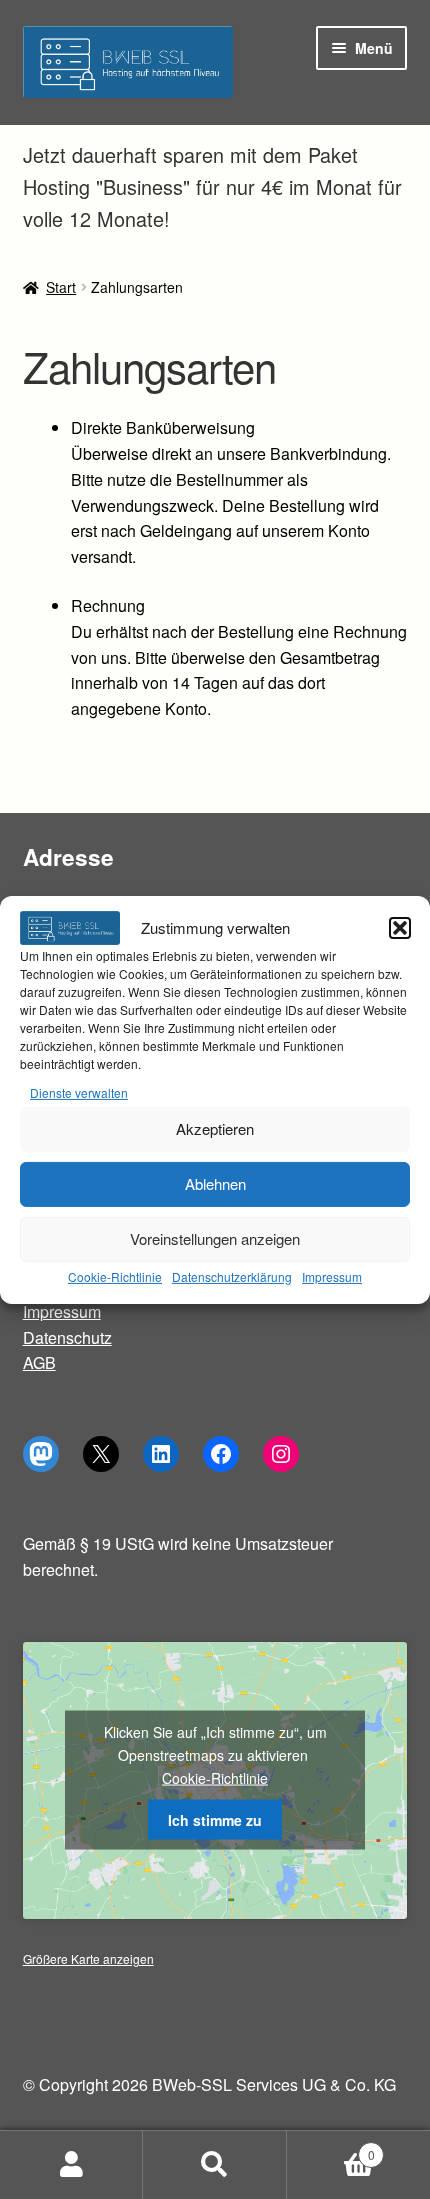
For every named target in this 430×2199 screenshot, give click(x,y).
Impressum (332, 1276)
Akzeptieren (215, 1128)
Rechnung (108, 605)
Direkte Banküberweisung (163, 427)
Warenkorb (331, 2147)
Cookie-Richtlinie (115, 1276)
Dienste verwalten (79, 1092)
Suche (214, 2165)
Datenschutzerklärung (232, 1276)
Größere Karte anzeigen (88, 1958)
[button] (400, 928)
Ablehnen (215, 1183)
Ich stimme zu (215, 1820)
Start (61, 287)
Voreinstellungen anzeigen (215, 1238)
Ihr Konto (71, 2165)
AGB (39, 1362)
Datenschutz (67, 1337)
